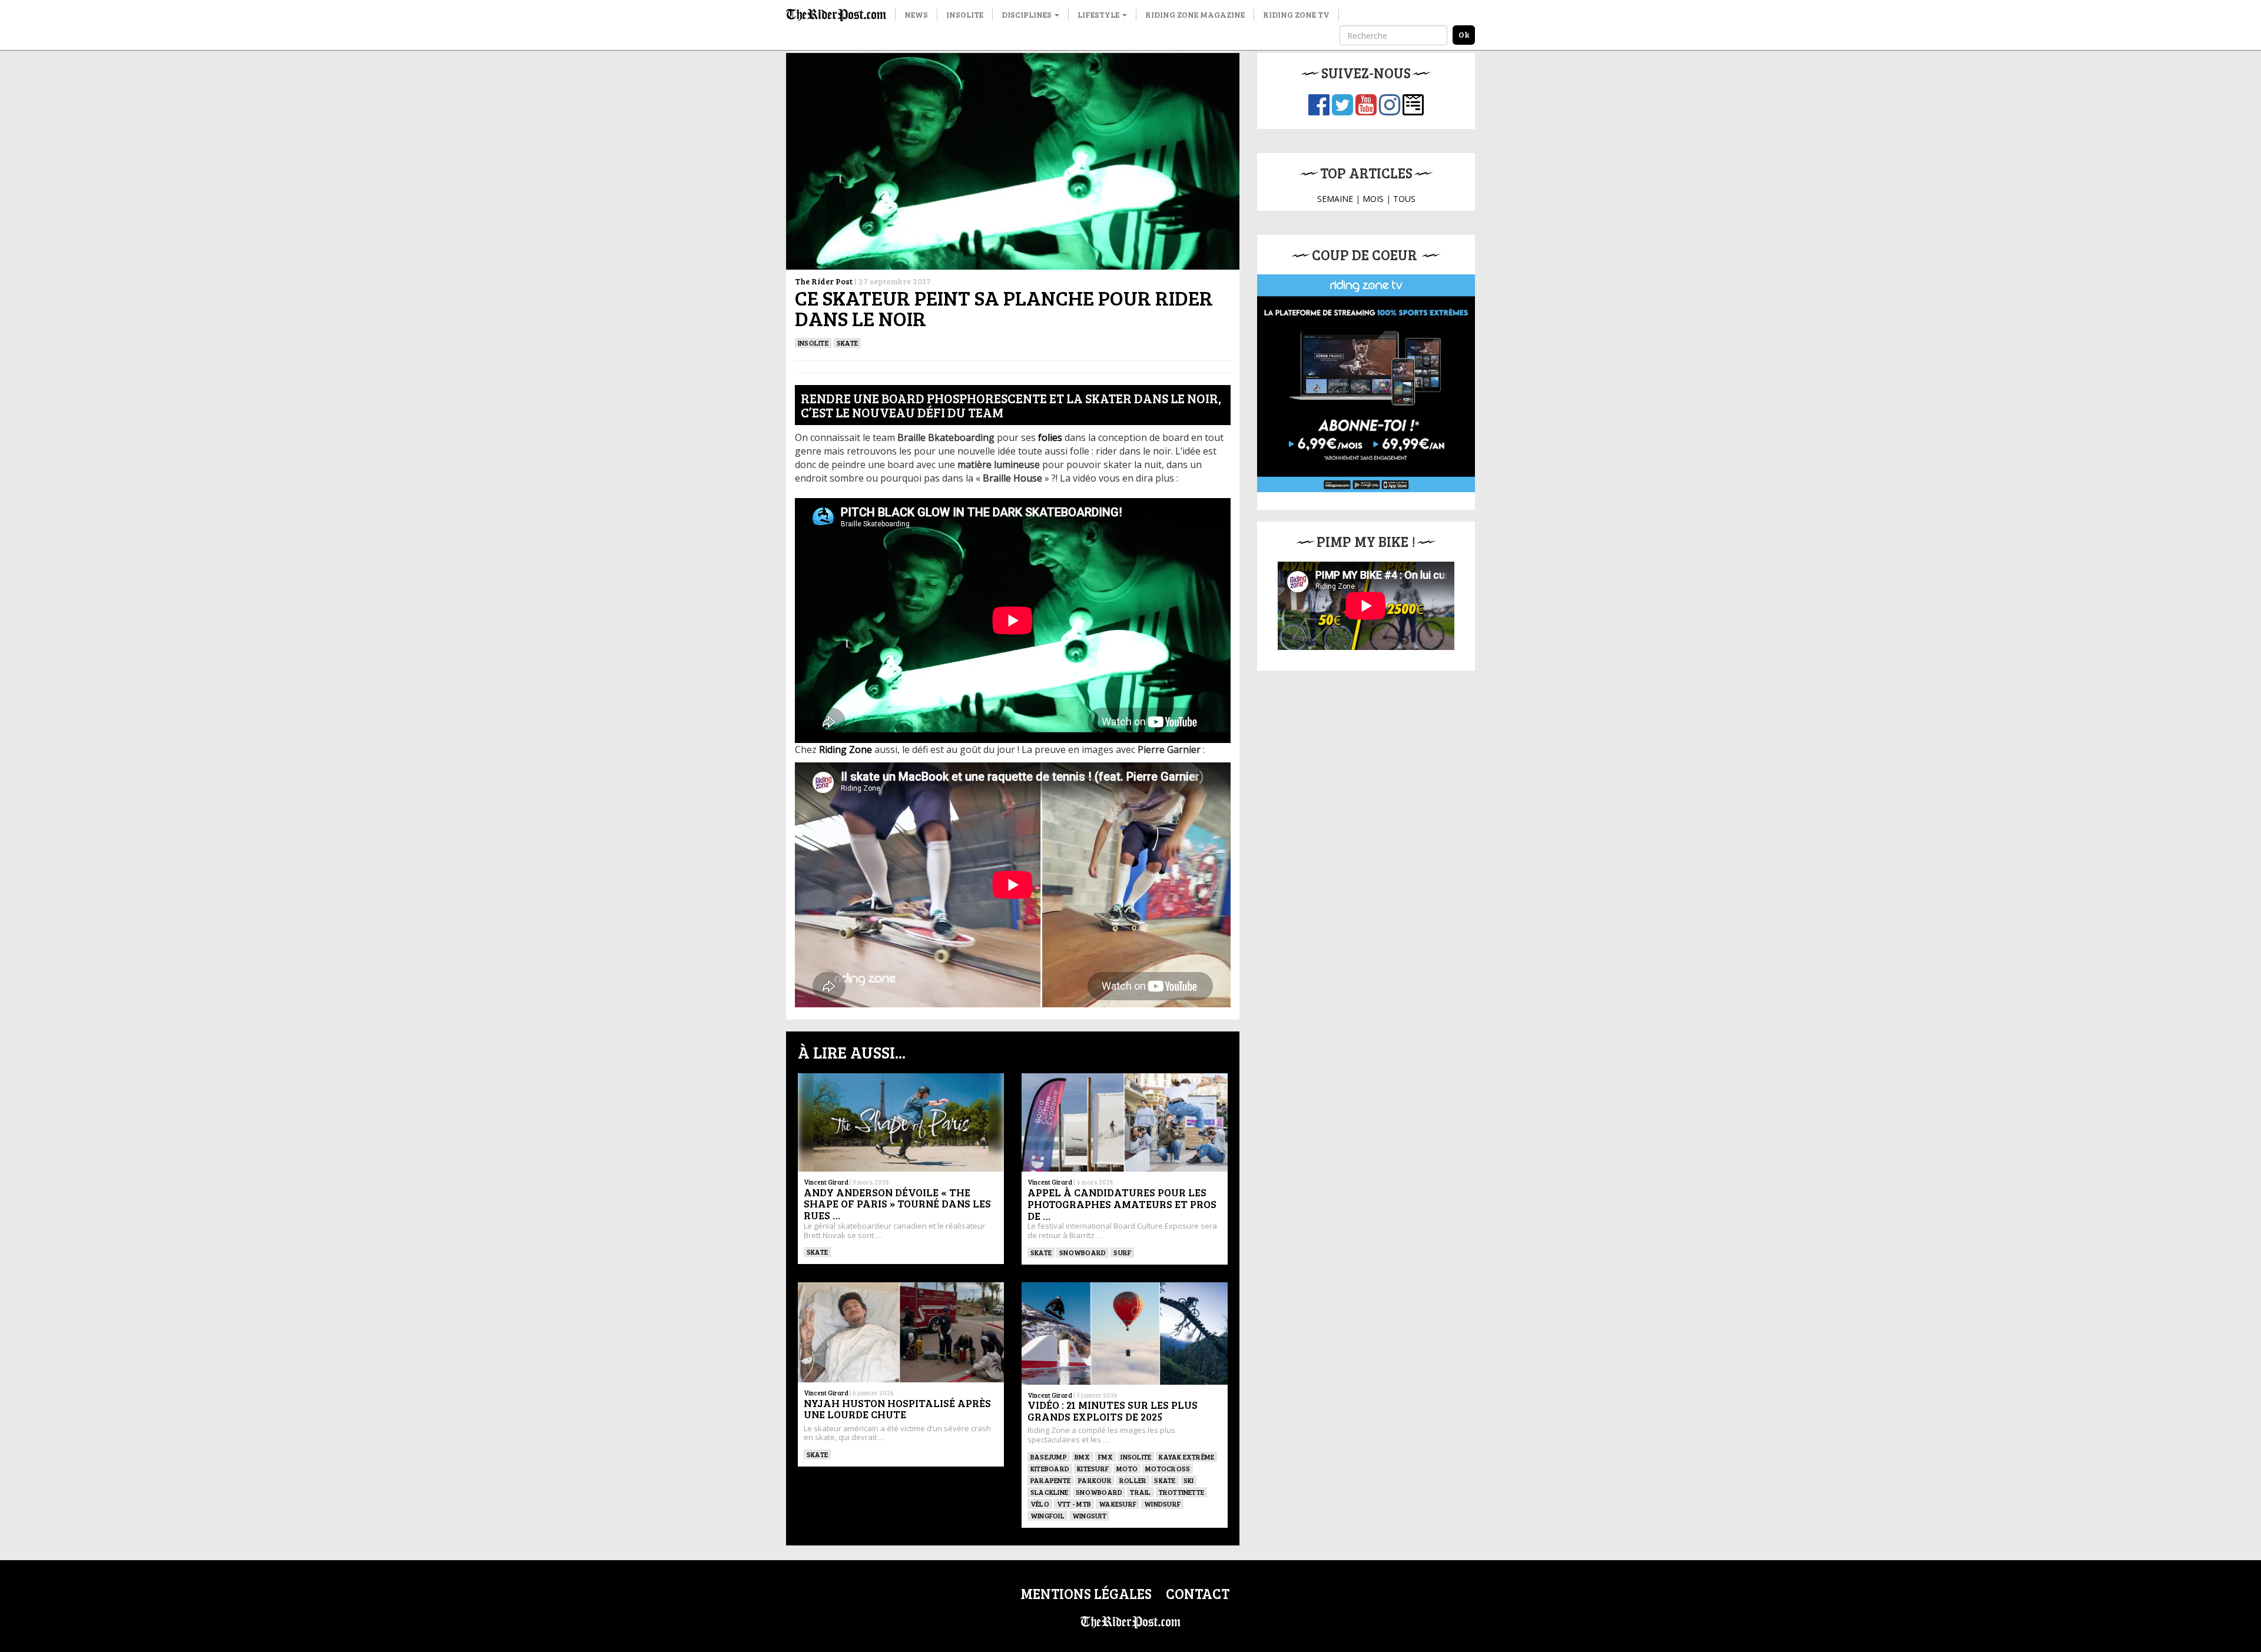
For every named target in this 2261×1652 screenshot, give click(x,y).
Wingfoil (1047, 1515)
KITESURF (1093, 1468)
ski (1189, 1480)
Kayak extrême (1186, 1457)
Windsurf (1162, 1504)
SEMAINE (1335, 199)
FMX (1106, 1457)
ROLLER (1133, 1480)
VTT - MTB (1074, 1504)
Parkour (1095, 1480)
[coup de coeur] (1366, 383)
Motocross (1168, 1468)
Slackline (1049, 1492)
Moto (1127, 1468)
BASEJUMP (1049, 1457)
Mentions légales (1086, 1593)
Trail (1140, 1492)
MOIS (1373, 199)
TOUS (1404, 199)
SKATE (847, 343)
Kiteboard (1050, 1468)
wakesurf (1118, 1504)
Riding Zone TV (1296, 14)
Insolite (965, 14)
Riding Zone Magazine (1195, 14)
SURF (1122, 1252)
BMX (1083, 1457)
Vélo (1040, 1504)
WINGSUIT (1089, 1515)
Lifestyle (1099, 14)
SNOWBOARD (1083, 1252)
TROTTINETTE (1182, 1492)
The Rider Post (824, 281)
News (916, 14)
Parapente (1050, 1480)
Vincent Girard (826, 1182)
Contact (1198, 1593)
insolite (813, 343)
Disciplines (1027, 14)
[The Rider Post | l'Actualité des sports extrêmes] (836, 15)
